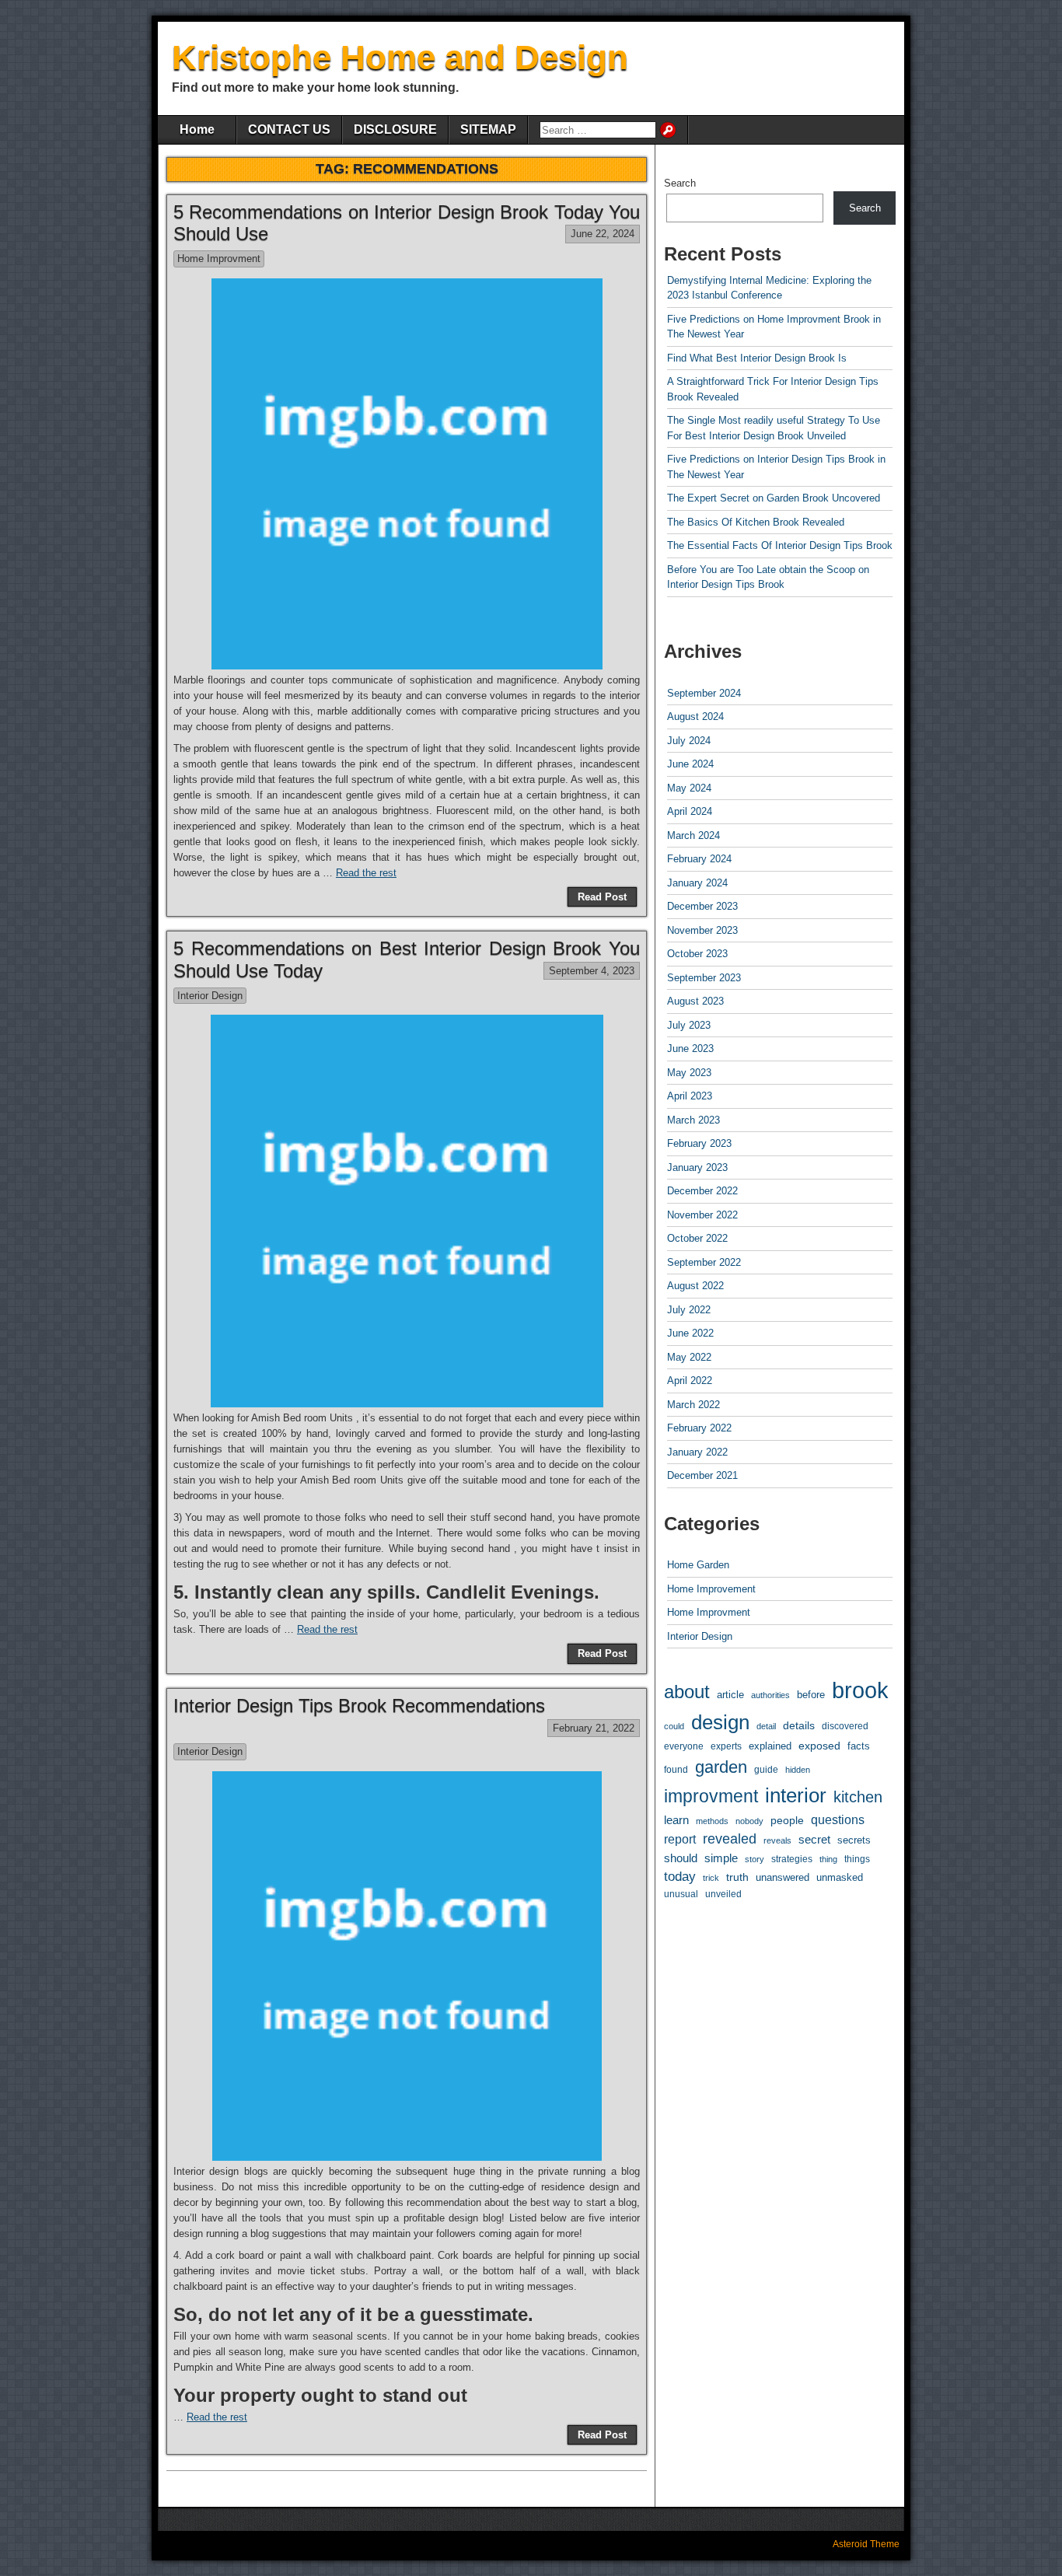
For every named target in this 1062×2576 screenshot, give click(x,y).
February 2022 (699, 1428)
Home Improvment (219, 259)
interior (796, 1795)
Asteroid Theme (866, 2544)
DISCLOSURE (395, 129)
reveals (777, 1840)
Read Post (602, 897)
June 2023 (690, 1049)
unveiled (723, 1894)
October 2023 (697, 954)
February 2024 (699, 859)
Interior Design (210, 996)
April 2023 (690, 1096)
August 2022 (695, 1286)
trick (711, 1878)
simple (721, 1858)
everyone (684, 1746)
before (811, 1695)
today (680, 1877)
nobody (749, 1821)
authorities (770, 1695)
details (799, 1725)
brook (860, 1690)
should (681, 1858)
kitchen (858, 1797)
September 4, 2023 (592, 971)
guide (766, 1770)
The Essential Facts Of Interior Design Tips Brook (780, 545)
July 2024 (689, 741)
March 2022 (693, 1405)
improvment (711, 1796)
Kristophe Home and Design (400, 57)
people (787, 1820)
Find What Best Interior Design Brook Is (757, 358)
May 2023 (689, 1073)
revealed (730, 1839)
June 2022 (690, 1333)
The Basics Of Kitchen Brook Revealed (756, 522)
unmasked (840, 1877)
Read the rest (366, 873)
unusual (681, 1894)
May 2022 (689, 1357)
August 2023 (695, 1001)
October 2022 (697, 1238)
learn (676, 1820)
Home (197, 129)
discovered (845, 1726)
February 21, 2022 (594, 1728)
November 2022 (702, 1215)
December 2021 (702, 1475)
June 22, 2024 (603, 234)
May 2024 (689, 788)
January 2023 (697, 1167)
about (687, 1692)
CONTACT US (289, 129)
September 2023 (704, 978)
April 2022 (690, 1381)
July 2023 (689, 1025)
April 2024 (690, 811)
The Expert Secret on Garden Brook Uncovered (774, 498)
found (676, 1769)
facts (859, 1746)
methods (712, 1821)
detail (766, 1726)
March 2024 (693, 835)
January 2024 (697, 883)
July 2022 (689, 1310)
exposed (819, 1746)
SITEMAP (488, 129)
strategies (792, 1859)
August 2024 (695, 717)
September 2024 (704, 693)
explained (770, 1746)
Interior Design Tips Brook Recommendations (359, 1706)
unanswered (783, 1877)
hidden (798, 1770)
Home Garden (698, 1565)
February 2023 (699, 1143)
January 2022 (697, 1452)
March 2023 (693, 1120)
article (730, 1695)
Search (680, 183)
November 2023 (702, 930)
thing (828, 1859)
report (680, 1839)
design (720, 1722)
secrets (854, 1840)
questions (838, 1820)
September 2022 (704, 1262)
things (857, 1859)
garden (721, 1767)
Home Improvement (711, 1589)
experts (726, 1746)
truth (737, 1877)
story (755, 1859)
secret (814, 1839)
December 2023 (702, 906)
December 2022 (702, 1191)
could (674, 1726)
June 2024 (690, 764)
